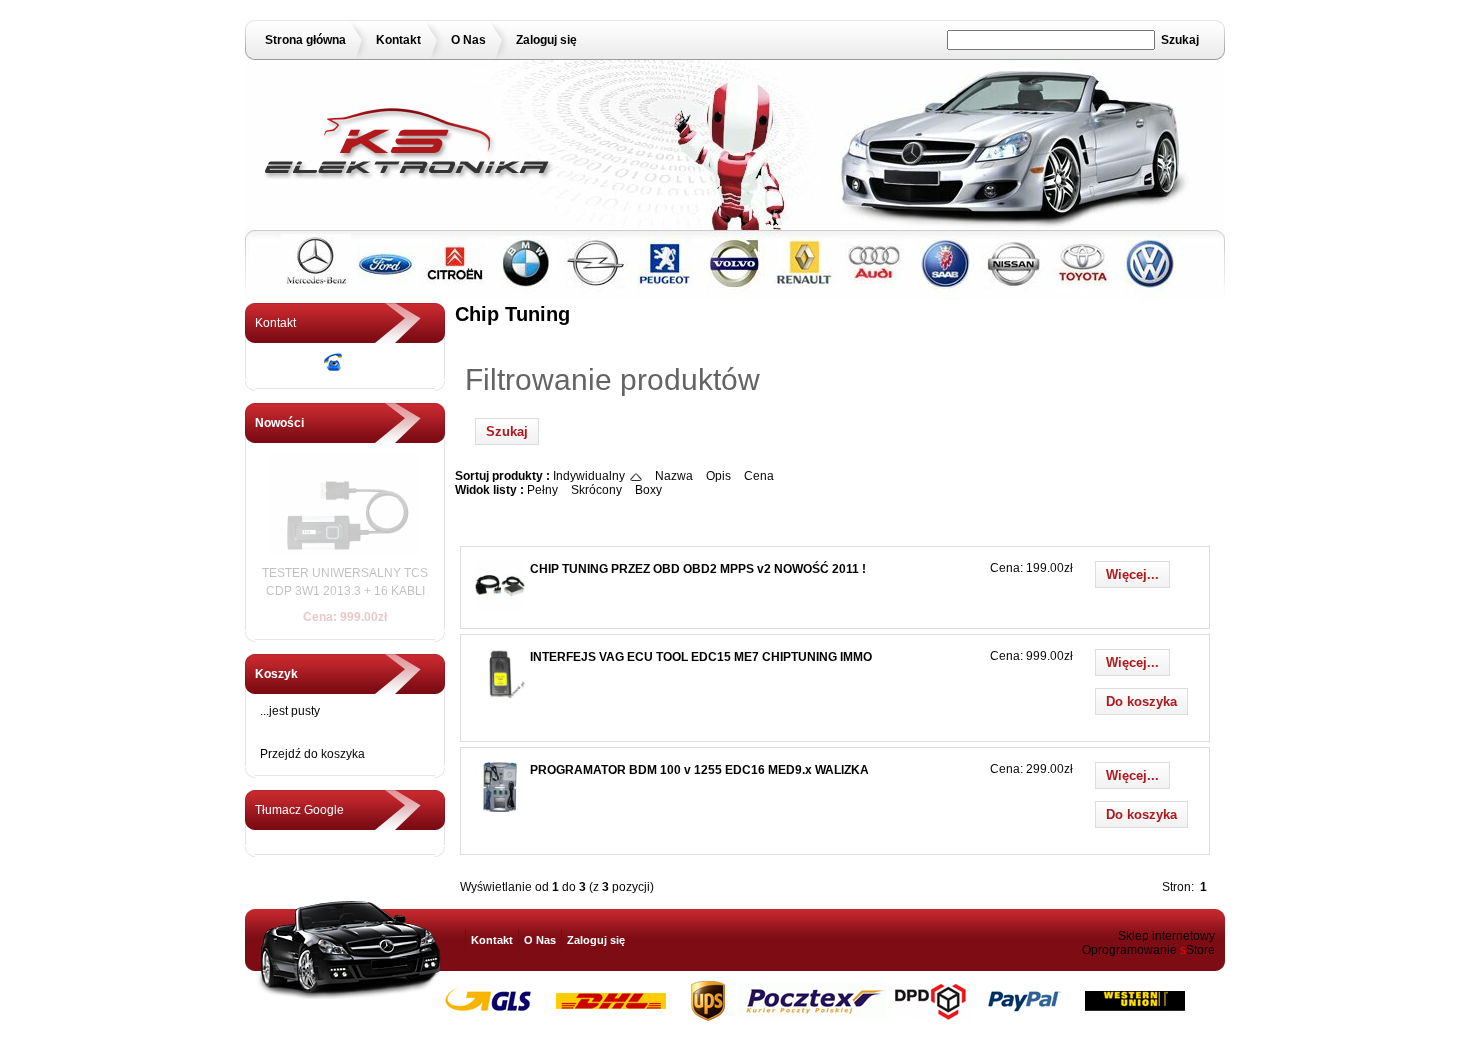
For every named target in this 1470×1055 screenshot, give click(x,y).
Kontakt (398, 40)
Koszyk (276, 674)
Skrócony (596, 490)
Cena (759, 476)
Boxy (648, 490)
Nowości (279, 423)
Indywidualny (589, 476)
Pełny (542, 490)
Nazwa (674, 476)
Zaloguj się (546, 40)
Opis (718, 476)
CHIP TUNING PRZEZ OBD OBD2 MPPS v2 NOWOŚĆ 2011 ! (698, 569)
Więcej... (1132, 574)
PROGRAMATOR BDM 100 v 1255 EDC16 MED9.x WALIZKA (699, 770)
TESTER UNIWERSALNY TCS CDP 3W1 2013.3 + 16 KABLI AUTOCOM (345, 591)
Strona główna (305, 40)
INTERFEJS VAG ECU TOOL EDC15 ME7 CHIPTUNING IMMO (701, 657)
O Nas (468, 40)
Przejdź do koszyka (312, 754)
